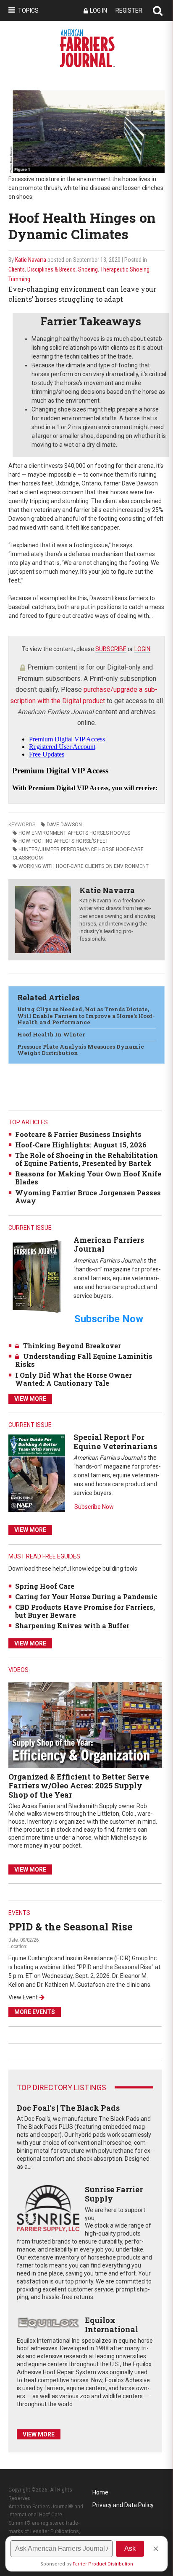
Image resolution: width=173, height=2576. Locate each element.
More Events (35, 2012)
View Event (23, 1997)
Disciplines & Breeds (51, 269)
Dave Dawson (64, 825)
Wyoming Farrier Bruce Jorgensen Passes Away (88, 1197)
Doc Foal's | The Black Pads (68, 2108)
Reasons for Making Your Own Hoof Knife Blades (88, 1178)
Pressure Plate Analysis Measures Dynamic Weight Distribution (81, 1050)
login (142, 649)
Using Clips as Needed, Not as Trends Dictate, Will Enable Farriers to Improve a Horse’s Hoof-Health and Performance (86, 1016)
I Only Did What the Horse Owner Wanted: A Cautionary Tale (73, 1379)
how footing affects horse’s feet (63, 841)
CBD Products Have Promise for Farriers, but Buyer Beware (85, 1611)
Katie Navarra (31, 260)
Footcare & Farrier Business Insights (78, 1134)
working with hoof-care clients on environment (84, 866)
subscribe (111, 649)
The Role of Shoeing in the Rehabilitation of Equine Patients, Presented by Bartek (86, 1159)
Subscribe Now (94, 1507)
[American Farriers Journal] (37, 1276)
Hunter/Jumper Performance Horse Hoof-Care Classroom (78, 854)
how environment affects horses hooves (74, 833)
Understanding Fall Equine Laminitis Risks (84, 1360)
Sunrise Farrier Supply (114, 2194)
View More (30, 1399)
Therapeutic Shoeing (125, 269)
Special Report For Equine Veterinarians (115, 1442)
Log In (98, 11)
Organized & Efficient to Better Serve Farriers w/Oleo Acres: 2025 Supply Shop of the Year (79, 1786)
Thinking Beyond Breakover (72, 1346)
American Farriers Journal (109, 1244)
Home (100, 2492)
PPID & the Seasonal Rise (71, 1927)
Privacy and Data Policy (123, 2505)
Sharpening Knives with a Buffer (72, 1625)
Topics (28, 11)
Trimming (19, 279)
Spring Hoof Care (45, 1586)
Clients (17, 269)
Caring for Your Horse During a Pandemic (86, 1596)
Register (129, 11)
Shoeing (88, 269)
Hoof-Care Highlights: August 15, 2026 (81, 1145)
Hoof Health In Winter (51, 1034)
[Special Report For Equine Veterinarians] (37, 1473)
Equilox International (111, 2325)
